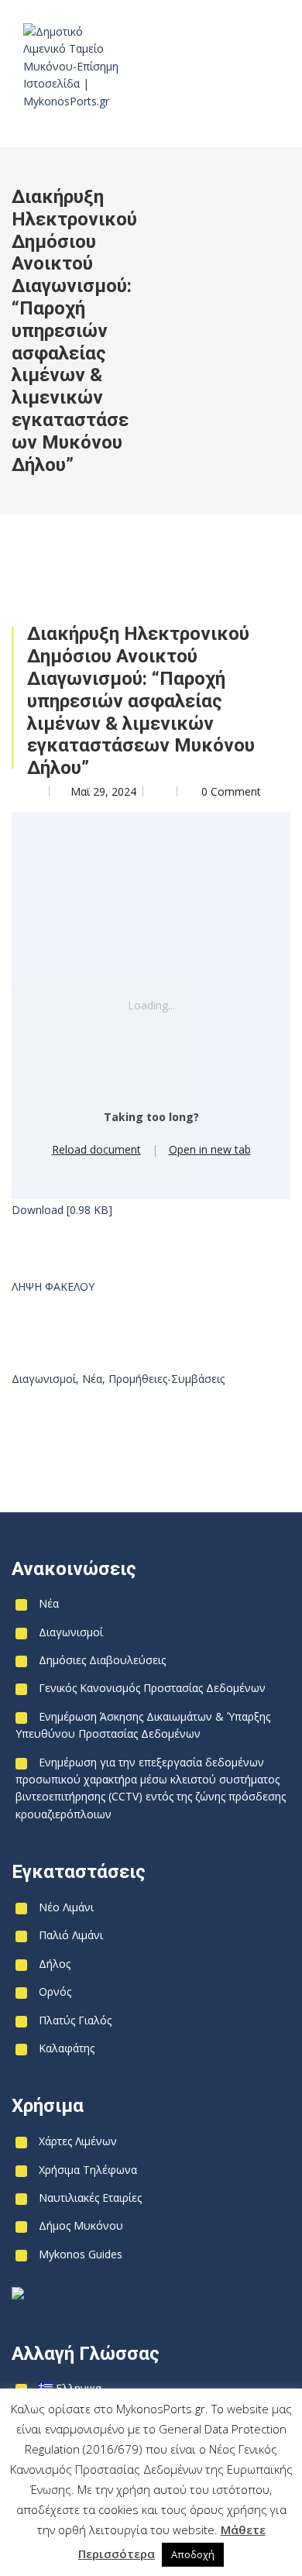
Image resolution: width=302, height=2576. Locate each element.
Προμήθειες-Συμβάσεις (166, 1379)
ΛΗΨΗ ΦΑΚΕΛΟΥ (53, 1286)
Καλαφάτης (67, 2048)
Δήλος (55, 1964)
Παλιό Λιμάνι (71, 1935)
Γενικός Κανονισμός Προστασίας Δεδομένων (152, 1688)
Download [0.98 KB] (62, 1210)
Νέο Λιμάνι (66, 1907)
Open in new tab (210, 1149)
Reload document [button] (96, 1149)
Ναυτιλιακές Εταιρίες (90, 2198)
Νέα (92, 1379)
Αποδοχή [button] (193, 2554)
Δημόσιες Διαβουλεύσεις (102, 1660)
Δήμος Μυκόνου (81, 2225)
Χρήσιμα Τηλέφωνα (88, 2170)
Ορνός (55, 1991)
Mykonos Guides (81, 2254)
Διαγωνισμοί (44, 1379)
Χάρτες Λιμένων (78, 2141)
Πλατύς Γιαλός (75, 2020)
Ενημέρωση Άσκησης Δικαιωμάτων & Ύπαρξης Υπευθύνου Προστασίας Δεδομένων (143, 1725)
